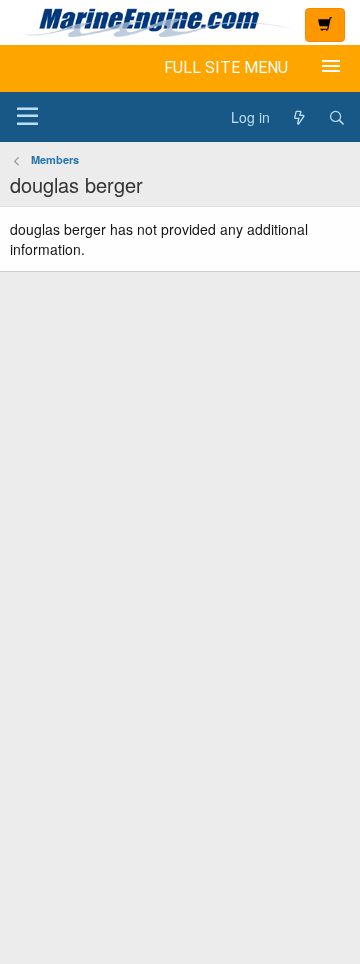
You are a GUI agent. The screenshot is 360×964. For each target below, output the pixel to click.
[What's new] (299, 117)
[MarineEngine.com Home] (150, 22)
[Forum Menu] (27, 117)
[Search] (337, 117)
